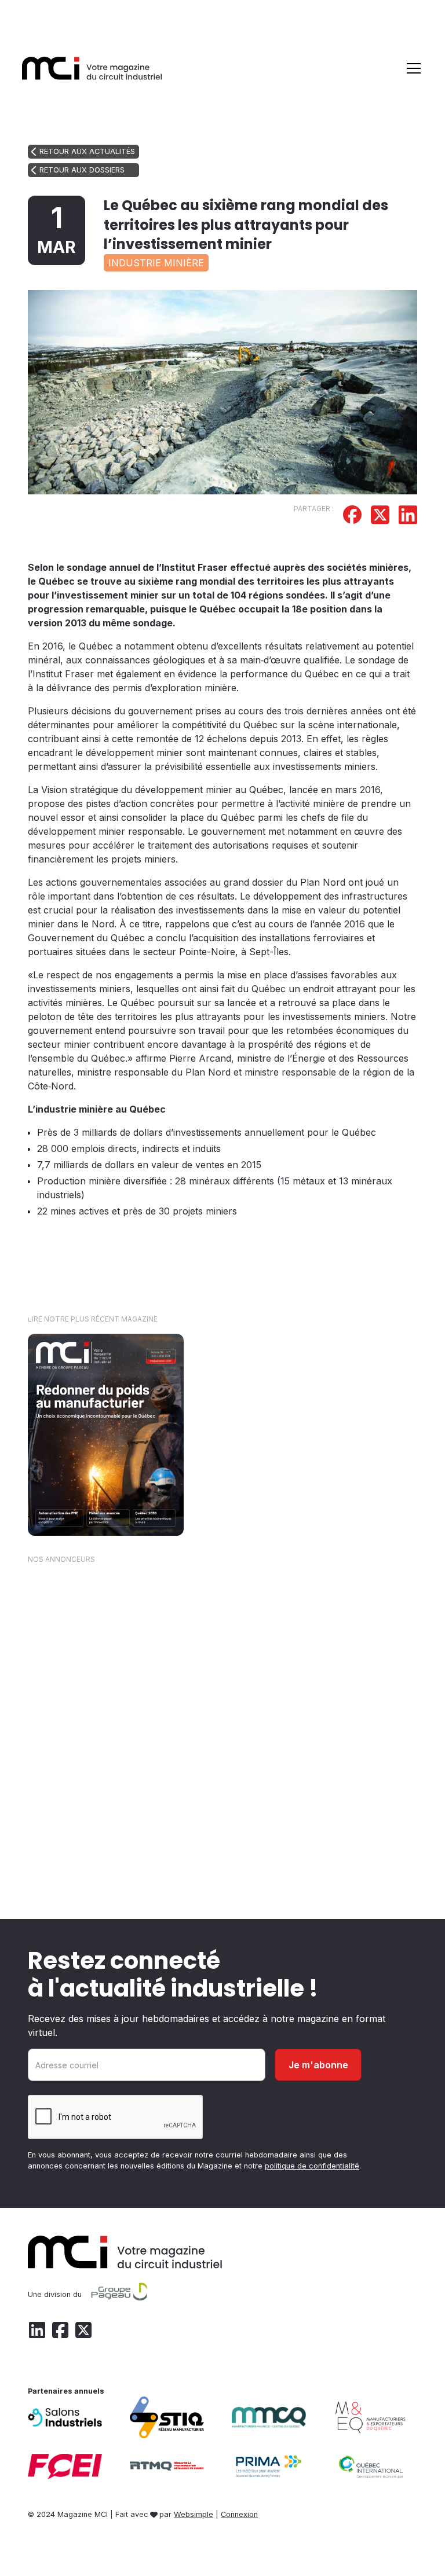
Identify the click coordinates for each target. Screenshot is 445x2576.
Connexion (239, 2514)
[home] (92, 68)
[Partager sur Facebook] (352, 516)
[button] (411, 68)
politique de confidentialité (312, 2166)
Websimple (194, 2514)
